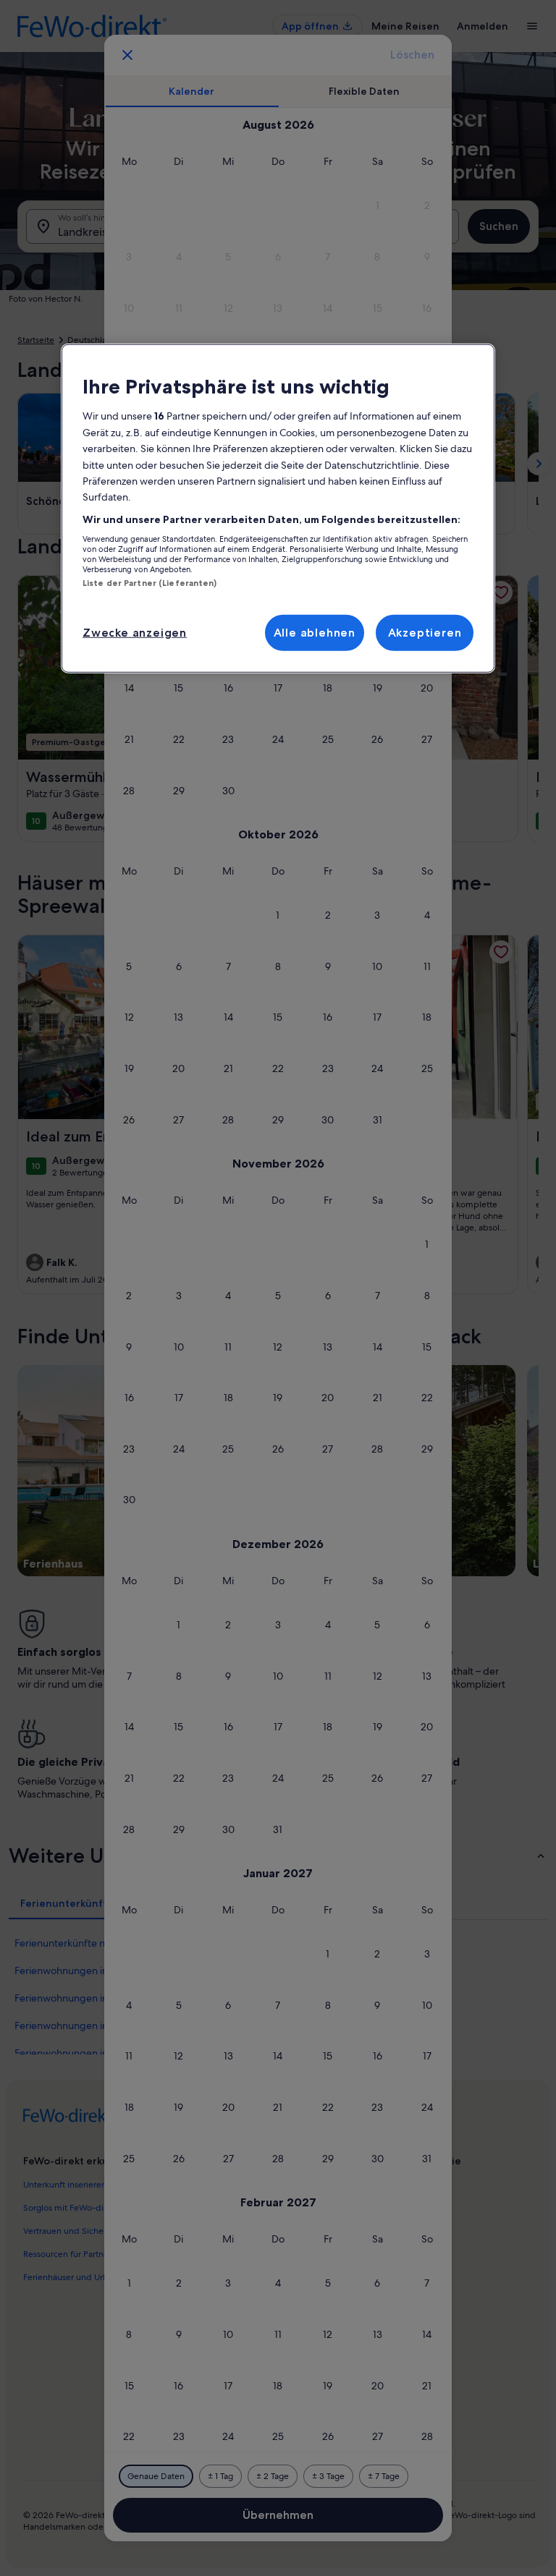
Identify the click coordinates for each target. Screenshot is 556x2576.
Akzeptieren (425, 632)
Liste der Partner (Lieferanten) (150, 583)
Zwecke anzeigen (135, 632)
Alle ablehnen (315, 632)
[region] (278, 509)
